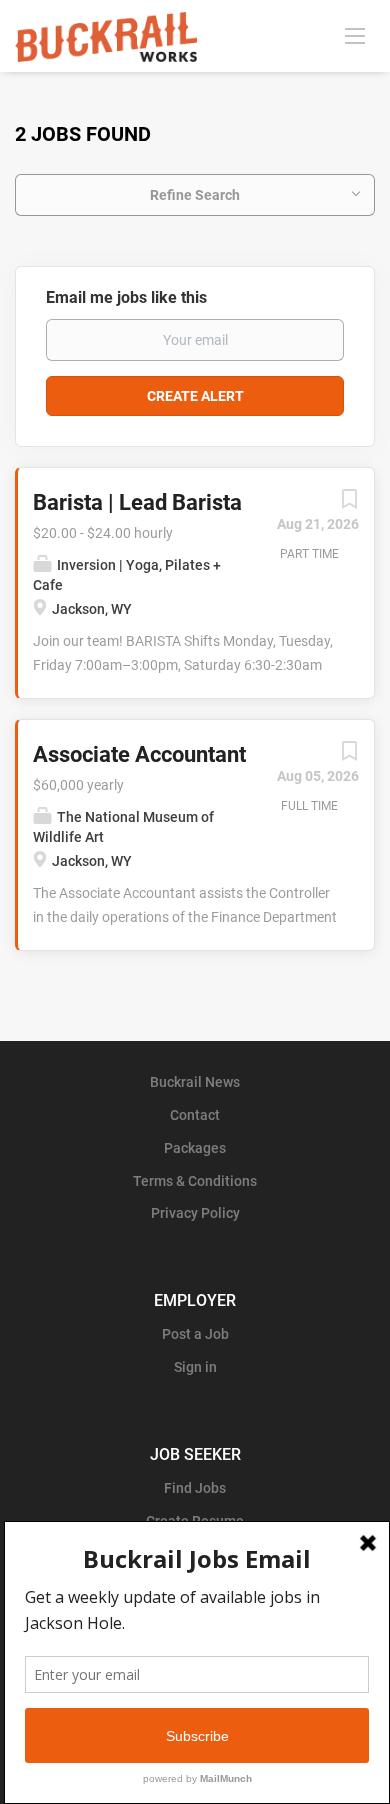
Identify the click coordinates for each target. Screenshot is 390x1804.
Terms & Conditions (195, 1181)
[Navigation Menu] (355, 35)
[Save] (349, 504)
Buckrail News (195, 1082)
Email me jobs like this (126, 297)
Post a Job (195, 1334)
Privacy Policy (195, 1213)
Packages (195, 1148)
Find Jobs (195, 1488)
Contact (195, 1115)
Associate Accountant (139, 754)
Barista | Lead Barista (137, 502)
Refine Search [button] (195, 195)
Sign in (195, 1367)
